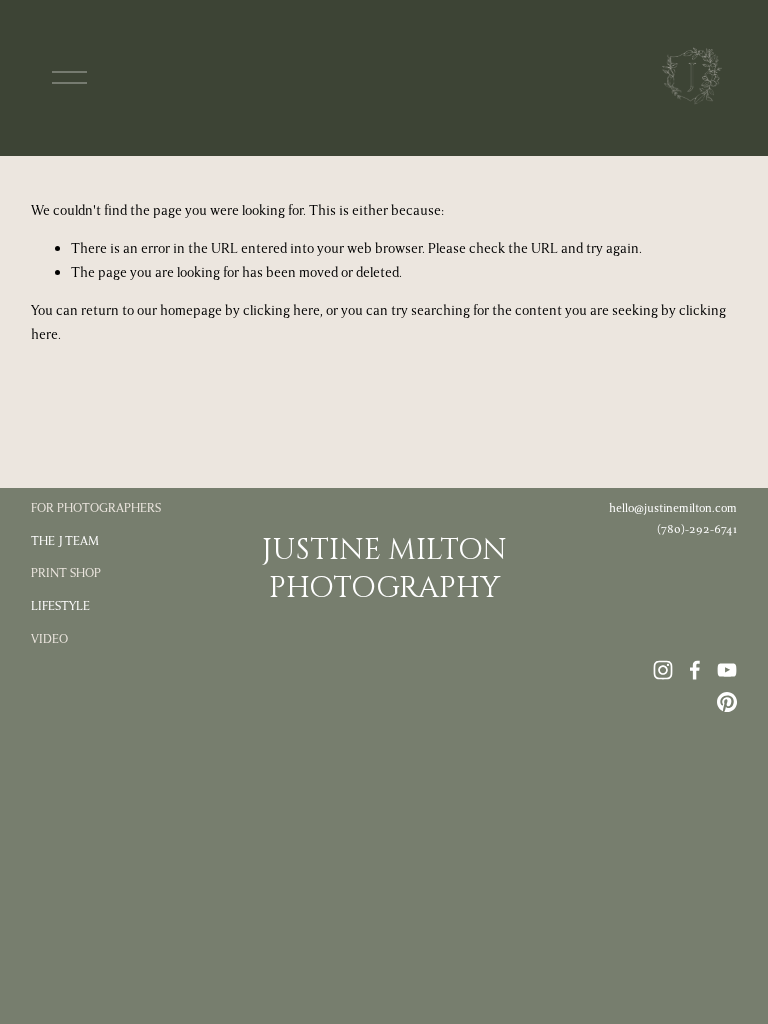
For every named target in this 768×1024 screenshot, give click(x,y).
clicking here (281, 310)
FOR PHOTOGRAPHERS (96, 508)
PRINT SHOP (66, 573)
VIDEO (49, 639)
